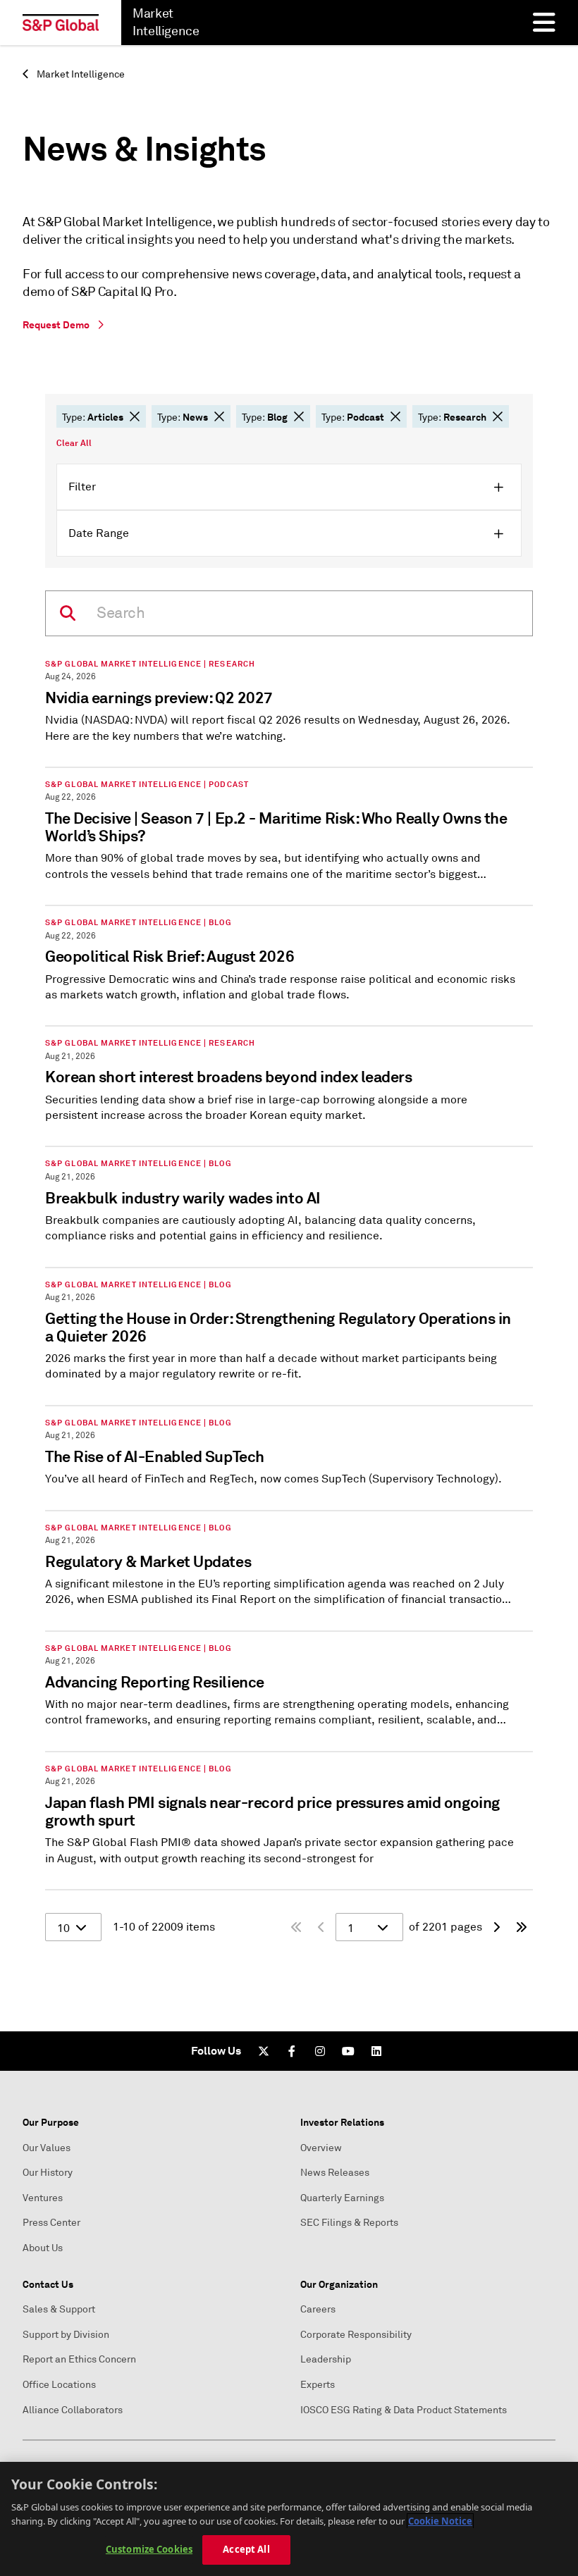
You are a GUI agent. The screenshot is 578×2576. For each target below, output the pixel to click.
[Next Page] (496, 1927)
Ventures (43, 2198)
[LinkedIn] (376, 2051)
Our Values (47, 2148)
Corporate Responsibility (356, 2335)
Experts (318, 2385)
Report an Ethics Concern (79, 2359)
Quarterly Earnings (342, 2198)
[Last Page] (522, 1927)
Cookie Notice (440, 2521)
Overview (321, 2148)
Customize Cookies (149, 2549)
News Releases (335, 2173)
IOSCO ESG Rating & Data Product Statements (404, 2410)
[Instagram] (320, 2051)
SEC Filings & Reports (349, 2223)
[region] (289, 2519)
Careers (318, 2309)
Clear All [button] (74, 443)
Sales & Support (59, 2309)
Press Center (51, 2223)
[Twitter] (264, 2051)
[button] (135, 416)
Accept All (246, 2549)
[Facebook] (292, 2051)
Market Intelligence (80, 74)
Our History (48, 2173)
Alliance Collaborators (73, 2410)
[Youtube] (348, 2051)
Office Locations (59, 2385)
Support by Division (66, 2335)
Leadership (326, 2359)
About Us (43, 2248)
